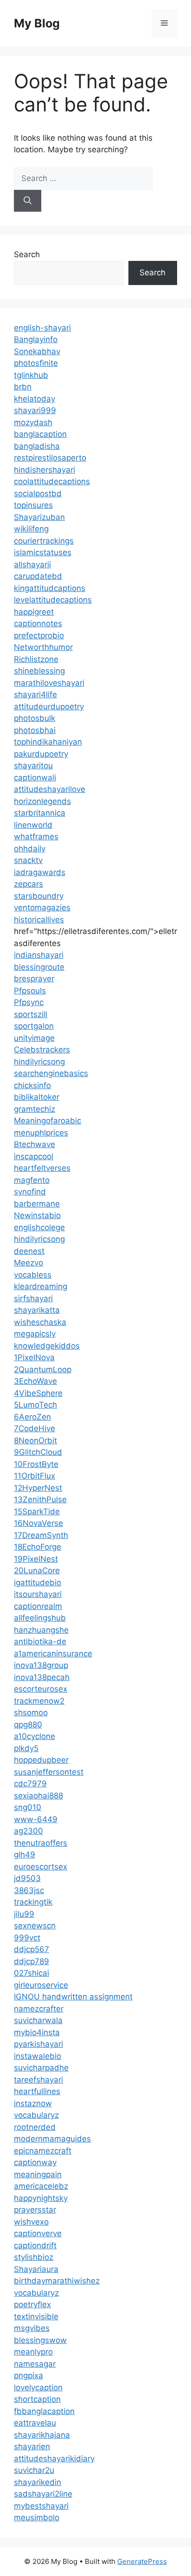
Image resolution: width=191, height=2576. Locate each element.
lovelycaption (38, 2388)
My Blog (37, 23)
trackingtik (33, 1902)
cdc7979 (30, 1784)
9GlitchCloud (38, 1452)
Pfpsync (29, 1002)
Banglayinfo (36, 339)
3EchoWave (35, 1381)
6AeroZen (32, 1417)
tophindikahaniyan (48, 742)
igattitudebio (38, 1583)
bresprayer (34, 979)
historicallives (39, 920)
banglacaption (40, 434)
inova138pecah (42, 1677)
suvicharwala (38, 2020)
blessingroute (39, 967)
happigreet (34, 612)
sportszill (31, 1014)
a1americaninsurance (53, 1654)
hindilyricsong (39, 1062)
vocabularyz (36, 2115)
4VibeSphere (38, 1393)
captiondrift (35, 2245)
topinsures (33, 505)
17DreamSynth (41, 1535)
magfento (32, 1180)
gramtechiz (35, 1109)
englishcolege (39, 1227)
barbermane (37, 1204)
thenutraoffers (41, 1843)
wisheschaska (40, 1322)
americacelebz (41, 2186)
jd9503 (27, 1878)
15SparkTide (37, 1512)
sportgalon (34, 1026)
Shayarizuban (39, 517)
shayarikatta (37, 1310)
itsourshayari (38, 1594)
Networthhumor (43, 647)
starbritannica (40, 813)
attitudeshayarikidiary (54, 2459)
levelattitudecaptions (53, 600)
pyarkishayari (38, 2044)
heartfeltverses (42, 1168)
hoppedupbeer (41, 1760)
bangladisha (37, 446)
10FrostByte (36, 1464)
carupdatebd (38, 576)
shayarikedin (38, 2482)
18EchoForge (38, 1547)
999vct (27, 1938)
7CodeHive (35, 1428)
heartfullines (37, 2091)
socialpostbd (38, 493)
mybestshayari (41, 2506)
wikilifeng (31, 529)
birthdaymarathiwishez (57, 2281)
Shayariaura (36, 2269)
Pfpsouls (30, 991)
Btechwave (35, 1144)
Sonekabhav (37, 351)
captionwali (35, 778)
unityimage (34, 1038)
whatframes (36, 837)
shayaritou (33, 766)
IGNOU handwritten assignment (73, 1997)
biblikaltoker (37, 1097)
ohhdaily (30, 849)
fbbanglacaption (44, 2411)
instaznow (33, 2103)
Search (27, 254)
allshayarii (32, 565)
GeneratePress (142, 2561)
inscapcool (34, 1156)
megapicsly (35, 1334)
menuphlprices (41, 1133)
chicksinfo (32, 1085)
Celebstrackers (42, 1050)
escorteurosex (41, 1689)
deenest (29, 1251)
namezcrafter (39, 2009)
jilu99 (24, 1914)
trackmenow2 (39, 1701)
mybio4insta (37, 2032)
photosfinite (36, 363)
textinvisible (36, 2316)
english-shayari (42, 328)
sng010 (28, 1807)
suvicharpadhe (41, 2068)
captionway (35, 2162)
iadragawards (40, 872)
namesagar (35, 2364)
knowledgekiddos (47, 1346)
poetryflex (32, 2304)
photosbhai (35, 730)
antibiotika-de (40, 1642)
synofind (30, 1192)
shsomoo (31, 1713)
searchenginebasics (51, 1073)
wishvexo (31, 2222)
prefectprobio (39, 636)
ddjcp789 (32, 1961)
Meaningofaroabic (48, 1121)
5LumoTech (35, 1405)
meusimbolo (37, 2518)
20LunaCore (37, 1570)
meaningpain (38, 2174)
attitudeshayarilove (50, 789)
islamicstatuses (43, 552)
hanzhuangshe (41, 1630)
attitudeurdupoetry (49, 707)
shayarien (32, 2446)
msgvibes (32, 2328)
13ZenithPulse (40, 1499)
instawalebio (38, 2056)
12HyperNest (38, 1488)
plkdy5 (26, 1748)
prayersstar (35, 2210)
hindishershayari (45, 470)
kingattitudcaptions (50, 588)
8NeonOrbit (35, 1440)
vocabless (33, 1275)
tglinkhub (31, 375)
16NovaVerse (38, 1523)
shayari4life (35, 694)
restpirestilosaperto (50, 458)
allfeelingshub (40, 1618)
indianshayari (39, 955)
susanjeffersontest (49, 1772)
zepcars (29, 884)
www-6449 (36, 1819)
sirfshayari (33, 1298)
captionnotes (38, 623)
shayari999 (35, 410)
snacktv (28, 860)
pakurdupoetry (41, 754)
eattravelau (35, 2423)
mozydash (33, 422)
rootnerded (35, 2127)
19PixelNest (36, 1559)
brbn (23, 387)
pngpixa (29, 2375)
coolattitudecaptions (52, 481)
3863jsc (29, 1890)
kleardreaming (41, 1286)
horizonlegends (42, 801)
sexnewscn (35, 1926)
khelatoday (35, 399)
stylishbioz (34, 2257)
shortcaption (37, 2399)
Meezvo (29, 1263)
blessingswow (40, 2340)
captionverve (38, 2233)
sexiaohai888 (38, 1796)
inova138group (41, 1665)
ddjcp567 (32, 1949)
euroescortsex (41, 1867)
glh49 (25, 1855)
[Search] (28, 201)
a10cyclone (35, 1736)
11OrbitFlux (35, 1476)
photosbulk (35, 718)
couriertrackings (44, 541)
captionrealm (38, 1606)
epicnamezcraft (43, 2151)
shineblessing (39, 671)
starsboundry (39, 896)
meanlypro (33, 2352)
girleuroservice (41, 1985)
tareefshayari (38, 2080)
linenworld (33, 825)
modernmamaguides (52, 2139)
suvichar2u (34, 2470)
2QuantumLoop (43, 1369)
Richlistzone (36, 659)
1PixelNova (34, 1357)
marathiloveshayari (49, 683)
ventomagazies (42, 908)
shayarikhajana (42, 2435)
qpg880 (28, 1725)
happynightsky (41, 2198)
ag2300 (29, 1831)
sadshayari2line (43, 2494)
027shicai (32, 1973)
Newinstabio (37, 1215)
